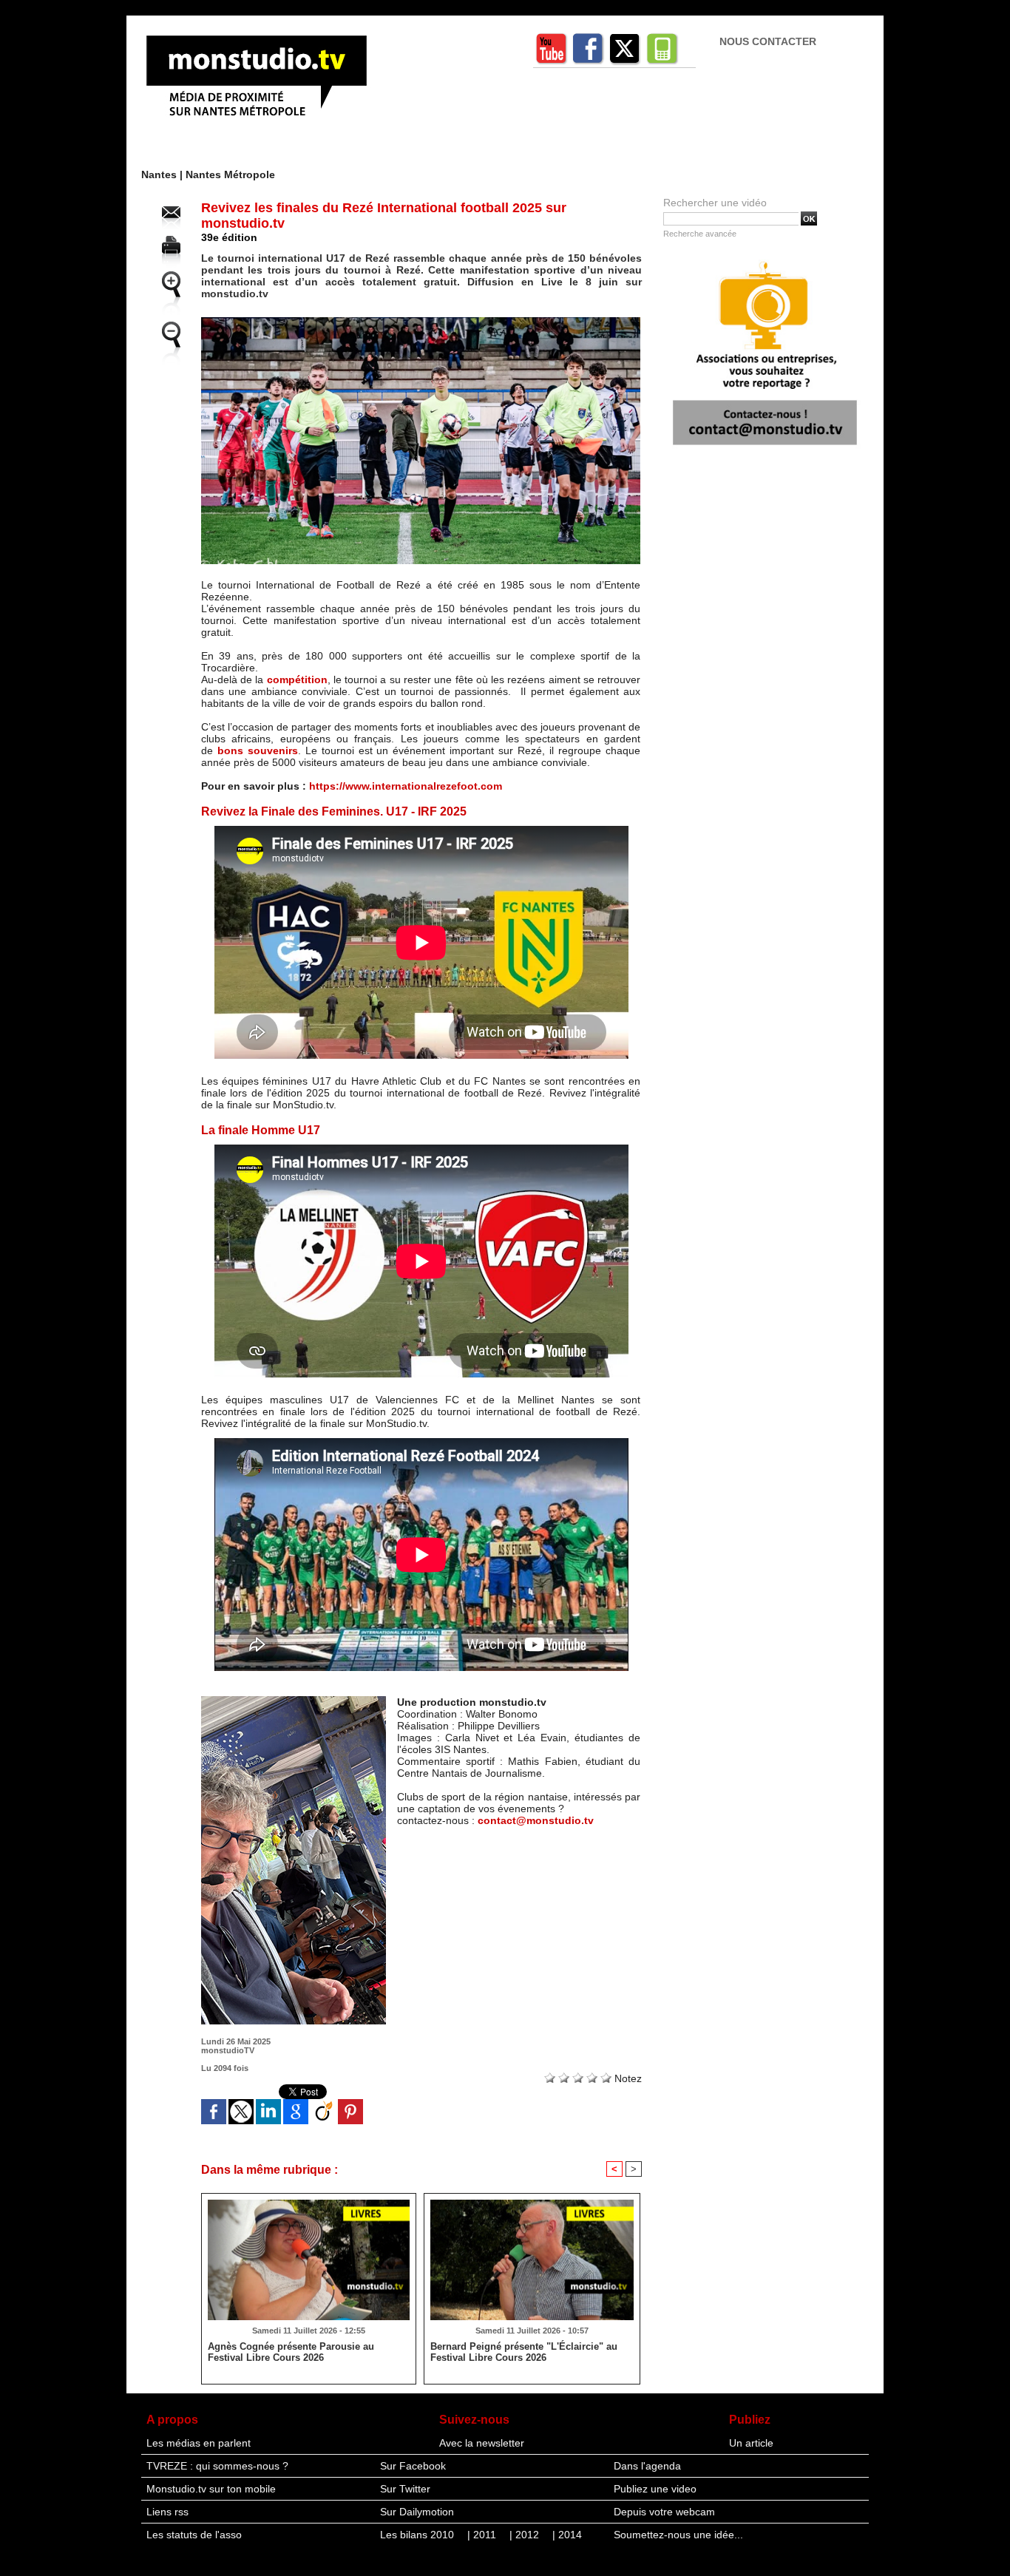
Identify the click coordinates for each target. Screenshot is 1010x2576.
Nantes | (163, 174)
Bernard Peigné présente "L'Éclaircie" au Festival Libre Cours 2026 (524, 2352)
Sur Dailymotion (417, 2512)
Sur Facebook (413, 2466)
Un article (751, 2443)
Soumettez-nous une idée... (678, 2535)
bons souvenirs (258, 750)
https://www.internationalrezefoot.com (406, 786)
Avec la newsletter (482, 2443)
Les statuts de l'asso (194, 2535)
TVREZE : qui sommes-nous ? (217, 2466)
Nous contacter (768, 41)
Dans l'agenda (647, 2466)
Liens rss (167, 2512)
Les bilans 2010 (418, 2535)
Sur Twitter (405, 2489)
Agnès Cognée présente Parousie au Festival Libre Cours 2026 (291, 2352)
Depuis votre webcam (664, 2512)
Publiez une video (655, 2489)
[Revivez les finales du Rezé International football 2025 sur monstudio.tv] (421, 322)
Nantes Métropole (230, 174)
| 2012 (526, 2535)
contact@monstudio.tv (536, 1820)
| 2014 (567, 2535)
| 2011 (483, 2535)
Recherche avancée (700, 234)
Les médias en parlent (199, 2443)
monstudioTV (228, 2050)
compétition (297, 679)
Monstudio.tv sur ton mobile (211, 2489)
